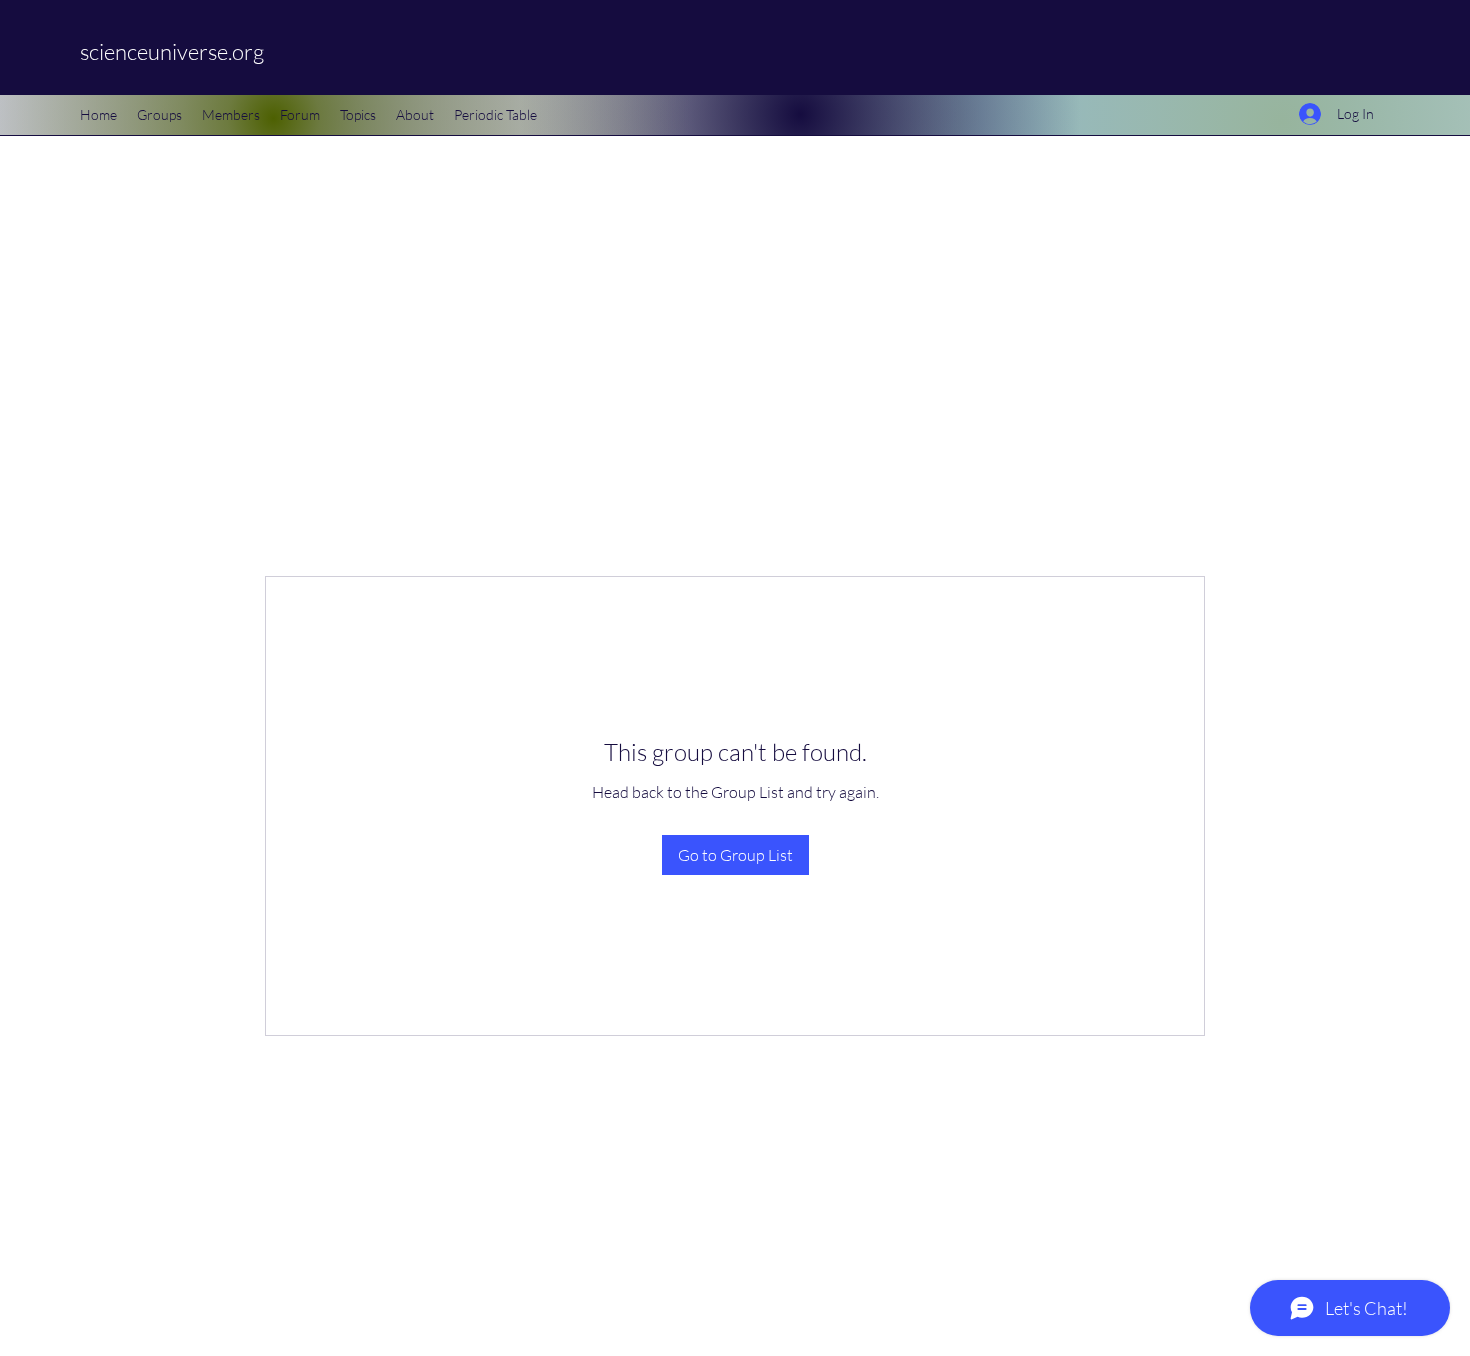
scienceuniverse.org (172, 51)
